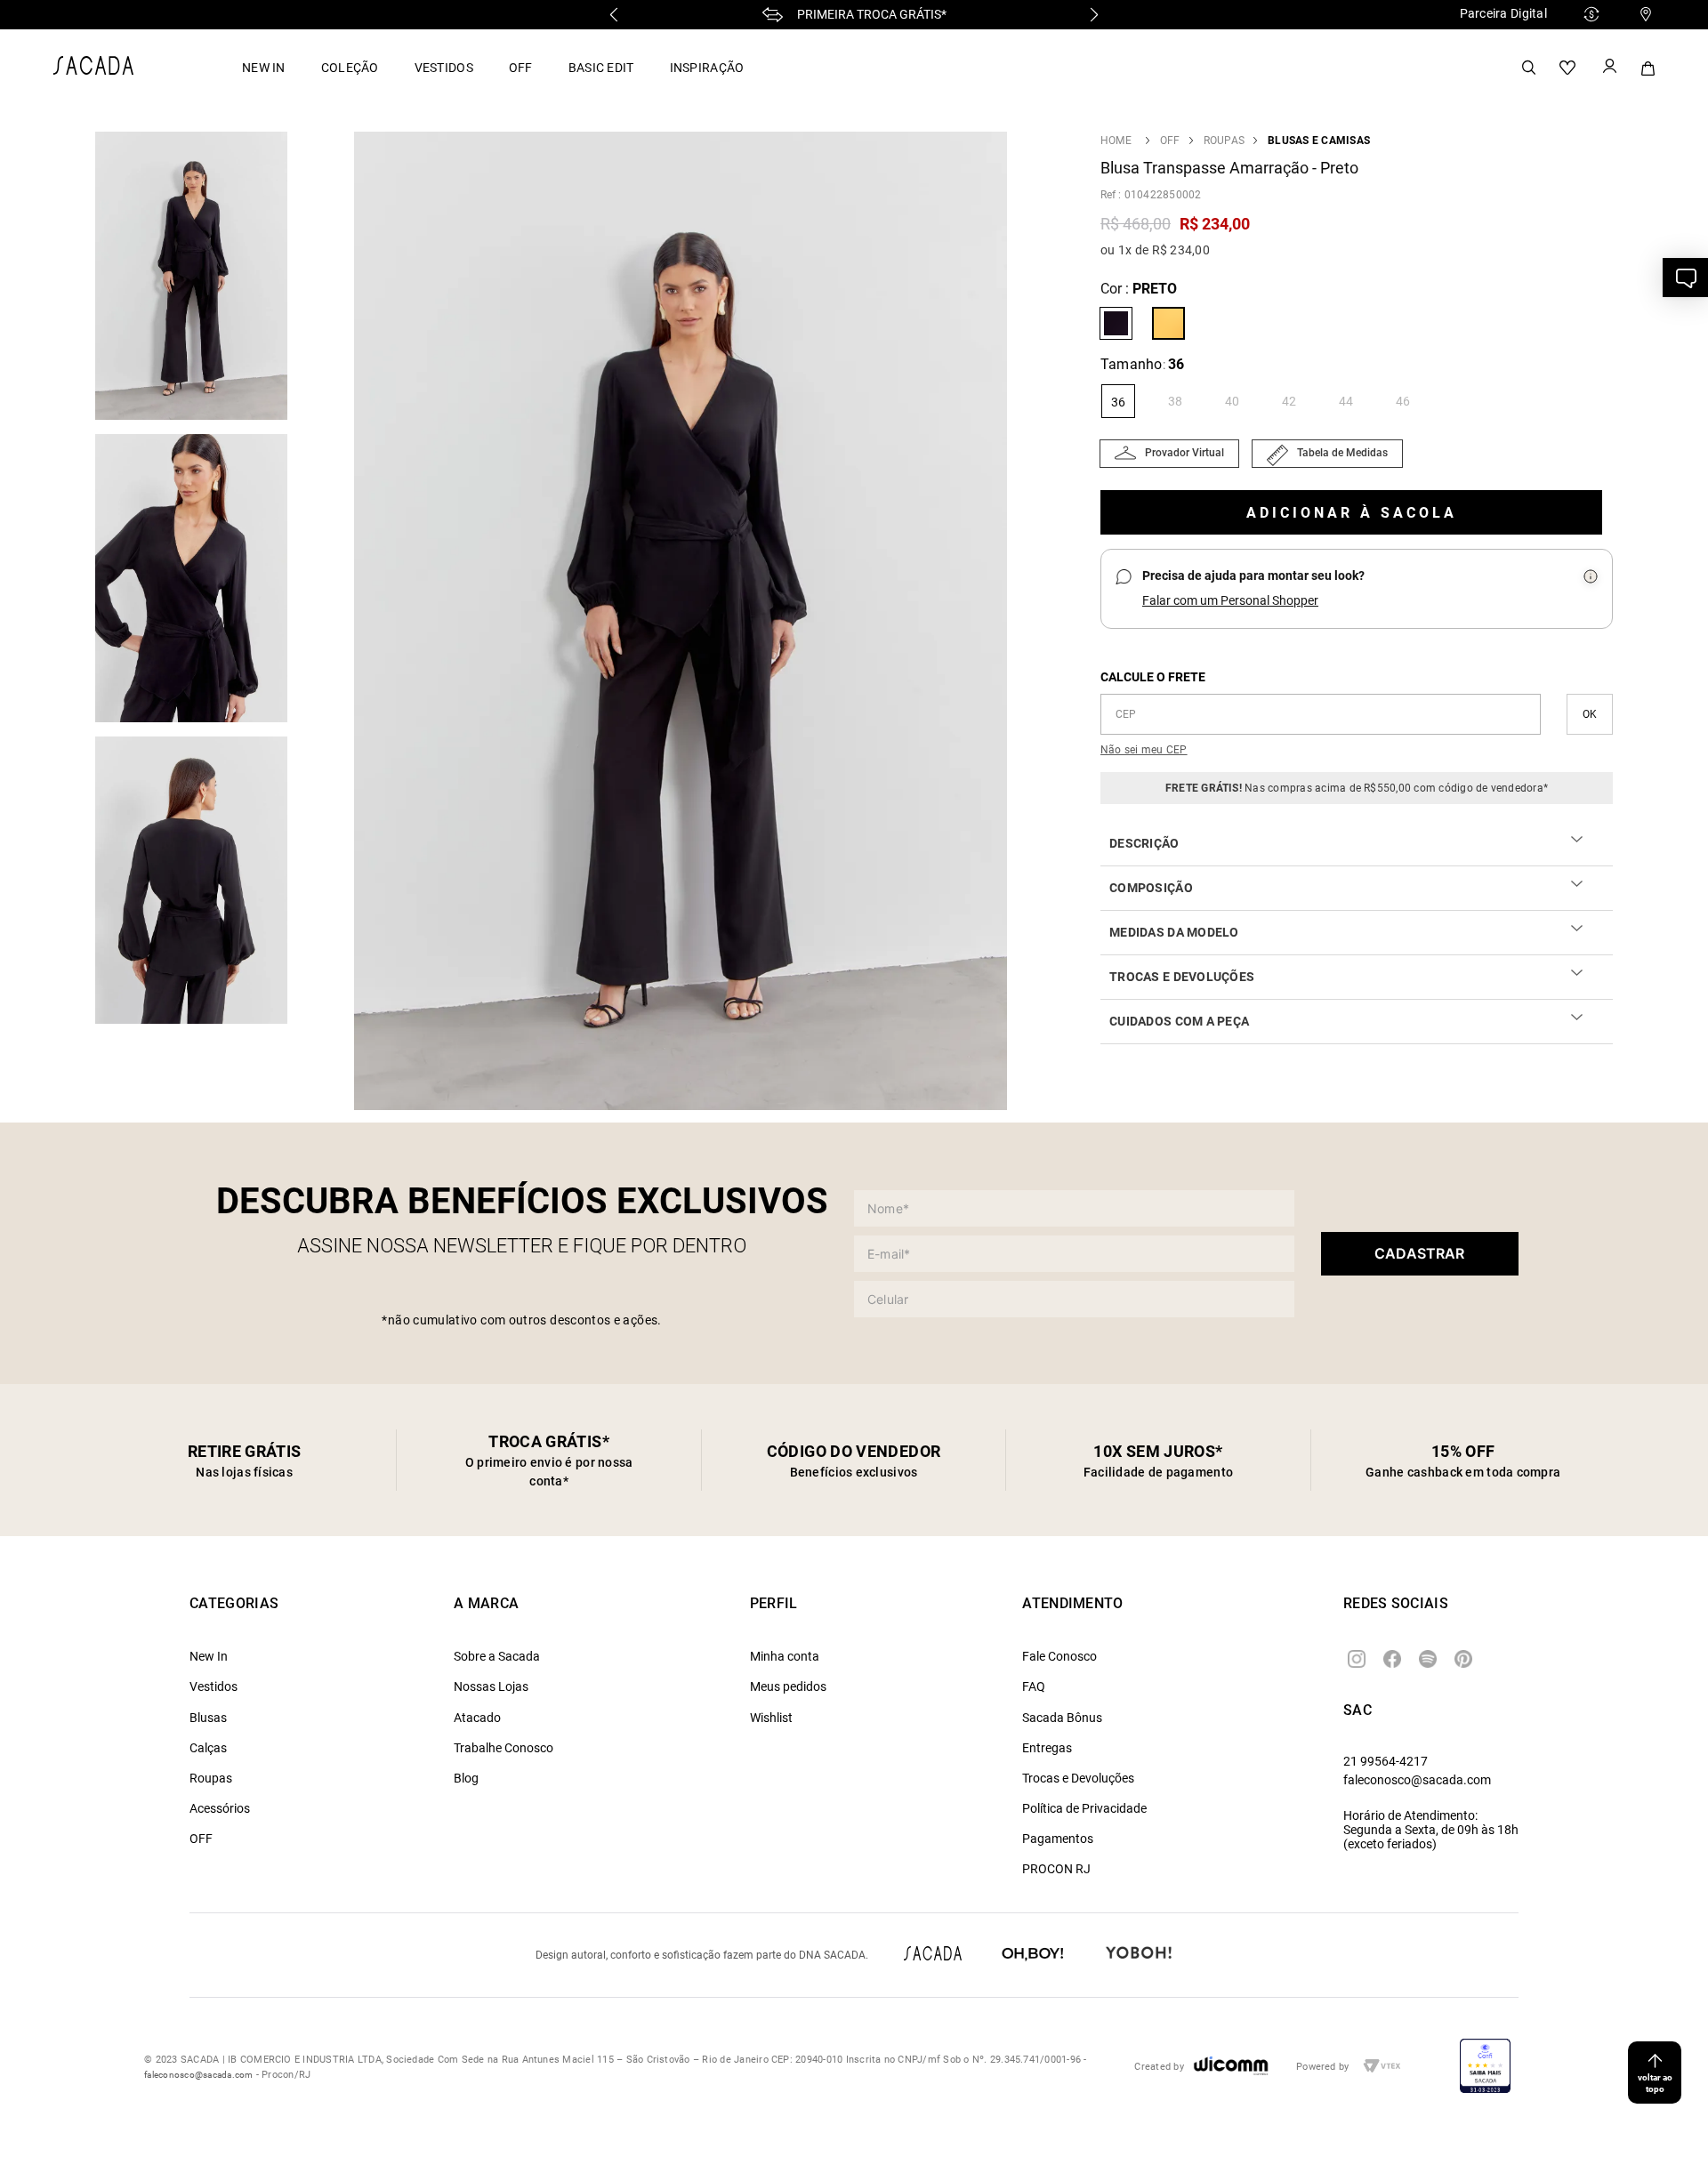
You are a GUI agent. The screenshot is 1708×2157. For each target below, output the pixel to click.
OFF (521, 68)
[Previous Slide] (614, 15)
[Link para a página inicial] (1116, 141)
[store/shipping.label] (1590, 714)
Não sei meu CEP (1144, 750)
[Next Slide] (1094, 15)
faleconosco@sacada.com (1417, 1780)
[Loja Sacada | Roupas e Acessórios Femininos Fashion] (93, 70)
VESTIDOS (444, 68)
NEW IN (264, 68)
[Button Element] (1608, 68)
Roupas (1224, 141)
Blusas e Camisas (1319, 141)
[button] (681, 623)
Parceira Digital (1503, 13)
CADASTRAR (1419, 1253)
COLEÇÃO (350, 68)
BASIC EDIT (601, 68)
